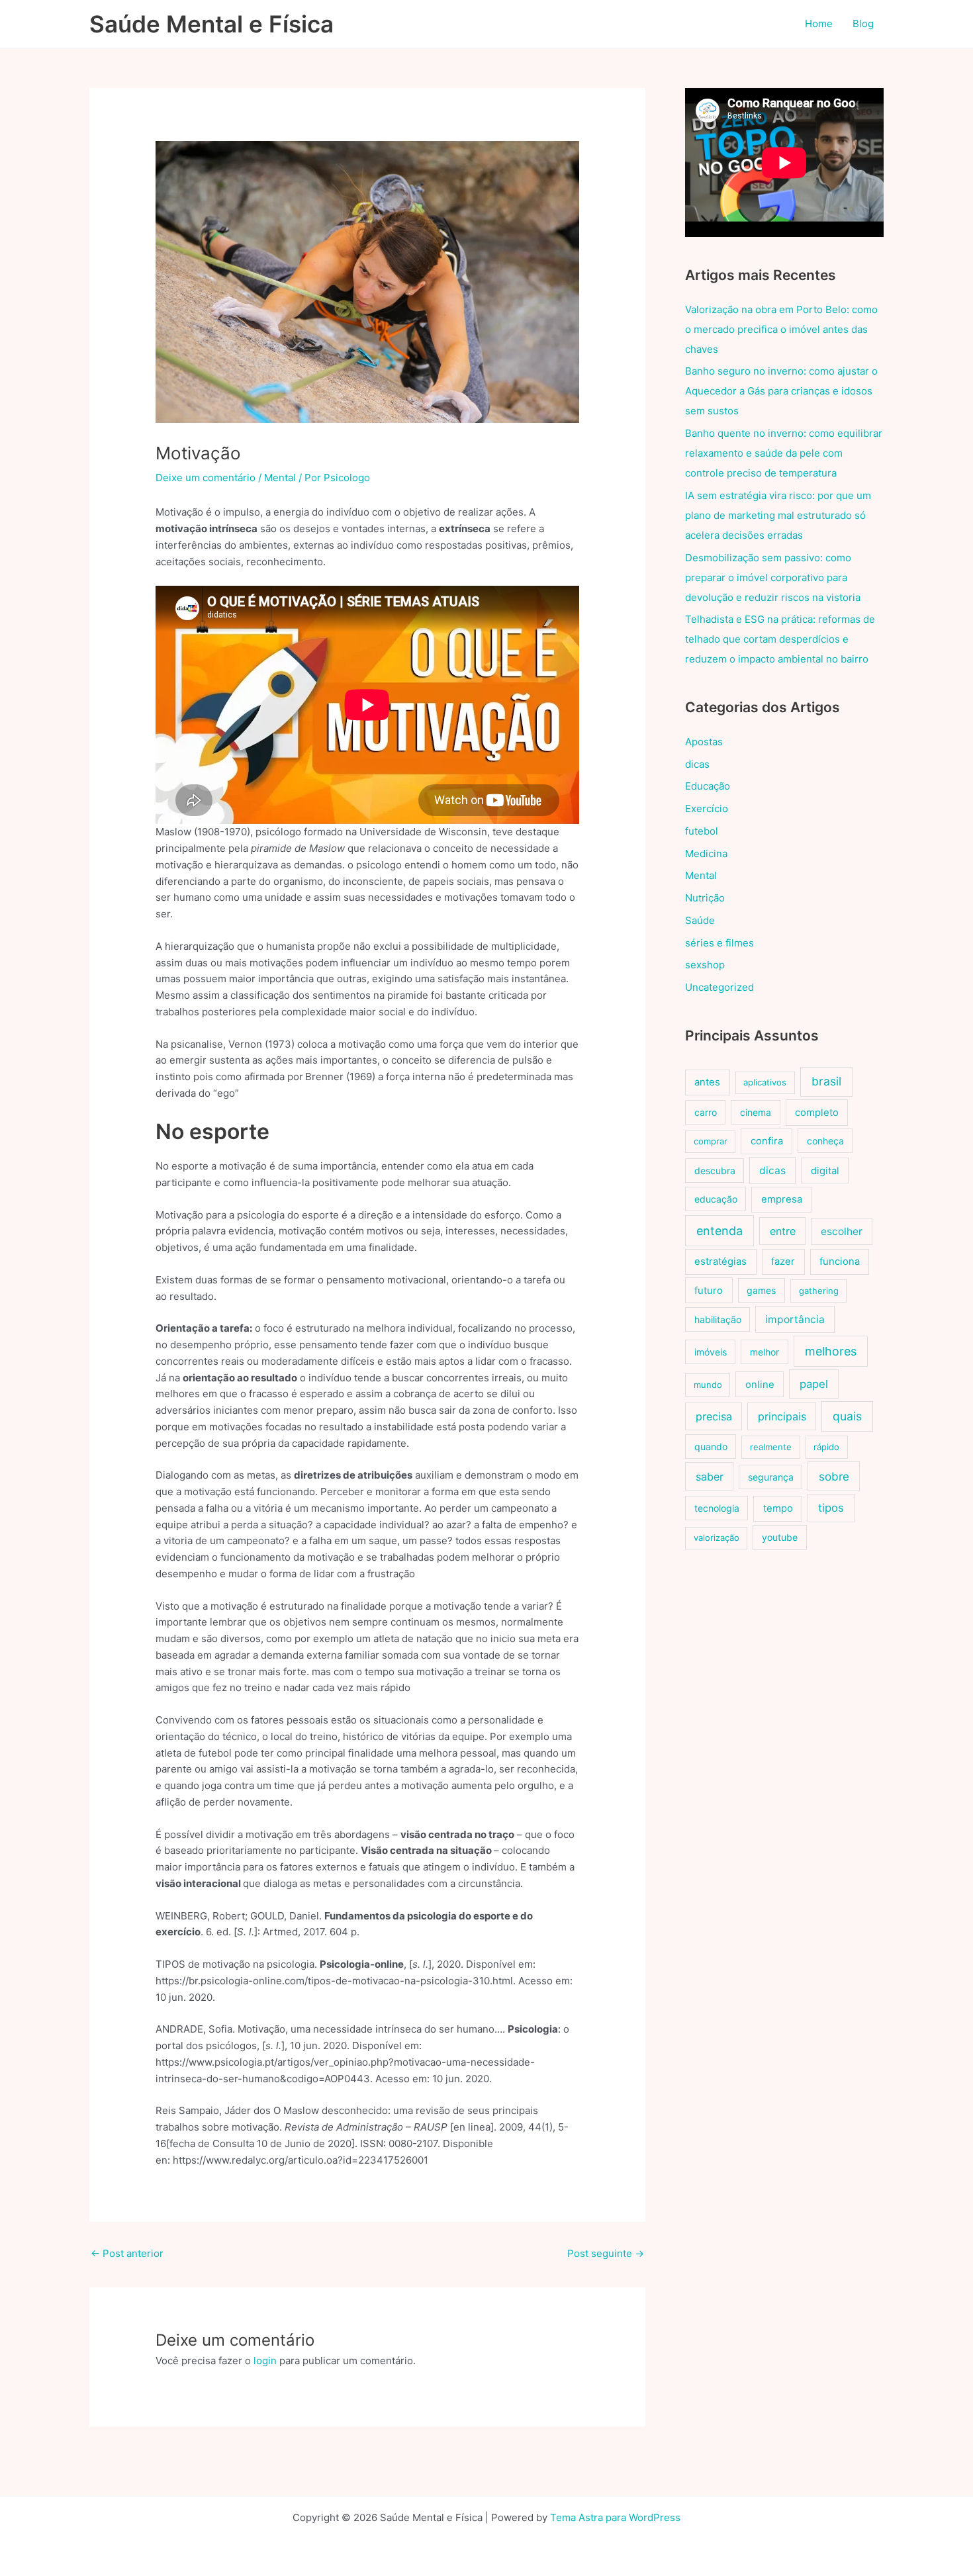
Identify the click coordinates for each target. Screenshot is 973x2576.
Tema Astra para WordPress (615, 2517)
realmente (771, 1447)
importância (795, 1319)
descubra (715, 1171)
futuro (709, 1291)
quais (847, 1416)
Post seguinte (606, 2253)
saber (710, 1477)
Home (819, 23)
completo (817, 1113)
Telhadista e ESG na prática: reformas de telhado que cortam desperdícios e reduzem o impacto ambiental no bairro (780, 639)
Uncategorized (719, 987)
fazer (783, 1262)
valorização (717, 1538)
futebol (702, 831)
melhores (831, 1351)
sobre (834, 1476)
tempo (778, 1508)
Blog (863, 23)
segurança (771, 1477)
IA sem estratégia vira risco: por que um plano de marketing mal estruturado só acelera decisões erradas (778, 515)
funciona (840, 1262)
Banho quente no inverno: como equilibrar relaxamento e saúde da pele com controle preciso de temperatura (784, 453)
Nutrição (705, 898)
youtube (780, 1537)
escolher (842, 1231)
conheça (825, 1141)
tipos (831, 1508)
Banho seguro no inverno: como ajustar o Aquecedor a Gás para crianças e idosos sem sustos (781, 391)
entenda (719, 1231)
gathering (819, 1291)
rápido (826, 1447)
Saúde (700, 920)
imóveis (711, 1352)
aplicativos (765, 1082)
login (265, 2361)
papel (814, 1384)
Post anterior (127, 2253)
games (761, 1290)
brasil (826, 1081)
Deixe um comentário (206, 478)
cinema (756, 1112)
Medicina (706, 853)
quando (711, 1447)
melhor (764, 1352)
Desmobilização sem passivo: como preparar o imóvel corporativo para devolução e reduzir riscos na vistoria (773, 577)
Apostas (704, 742)
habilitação (718, 1319)
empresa (782, 1199)
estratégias (720, 1262)
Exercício (707, 808)
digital (825, 1171)
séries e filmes (719, 943)
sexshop (705, 965)
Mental (280, 478)
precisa (714, 1416)
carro (706, 1112)
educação (716, 1199)
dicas (697, 764)
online (760, 1385)
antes (707, 1082)
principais (782, 1416)
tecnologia (717, 1508)
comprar (711, 1141)
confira (767, 1141)
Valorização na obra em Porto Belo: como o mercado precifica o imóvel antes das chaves (781, 329)
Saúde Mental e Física (211, 24)
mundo (708, 1385)
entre (783, 1231)
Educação (708, 786)
